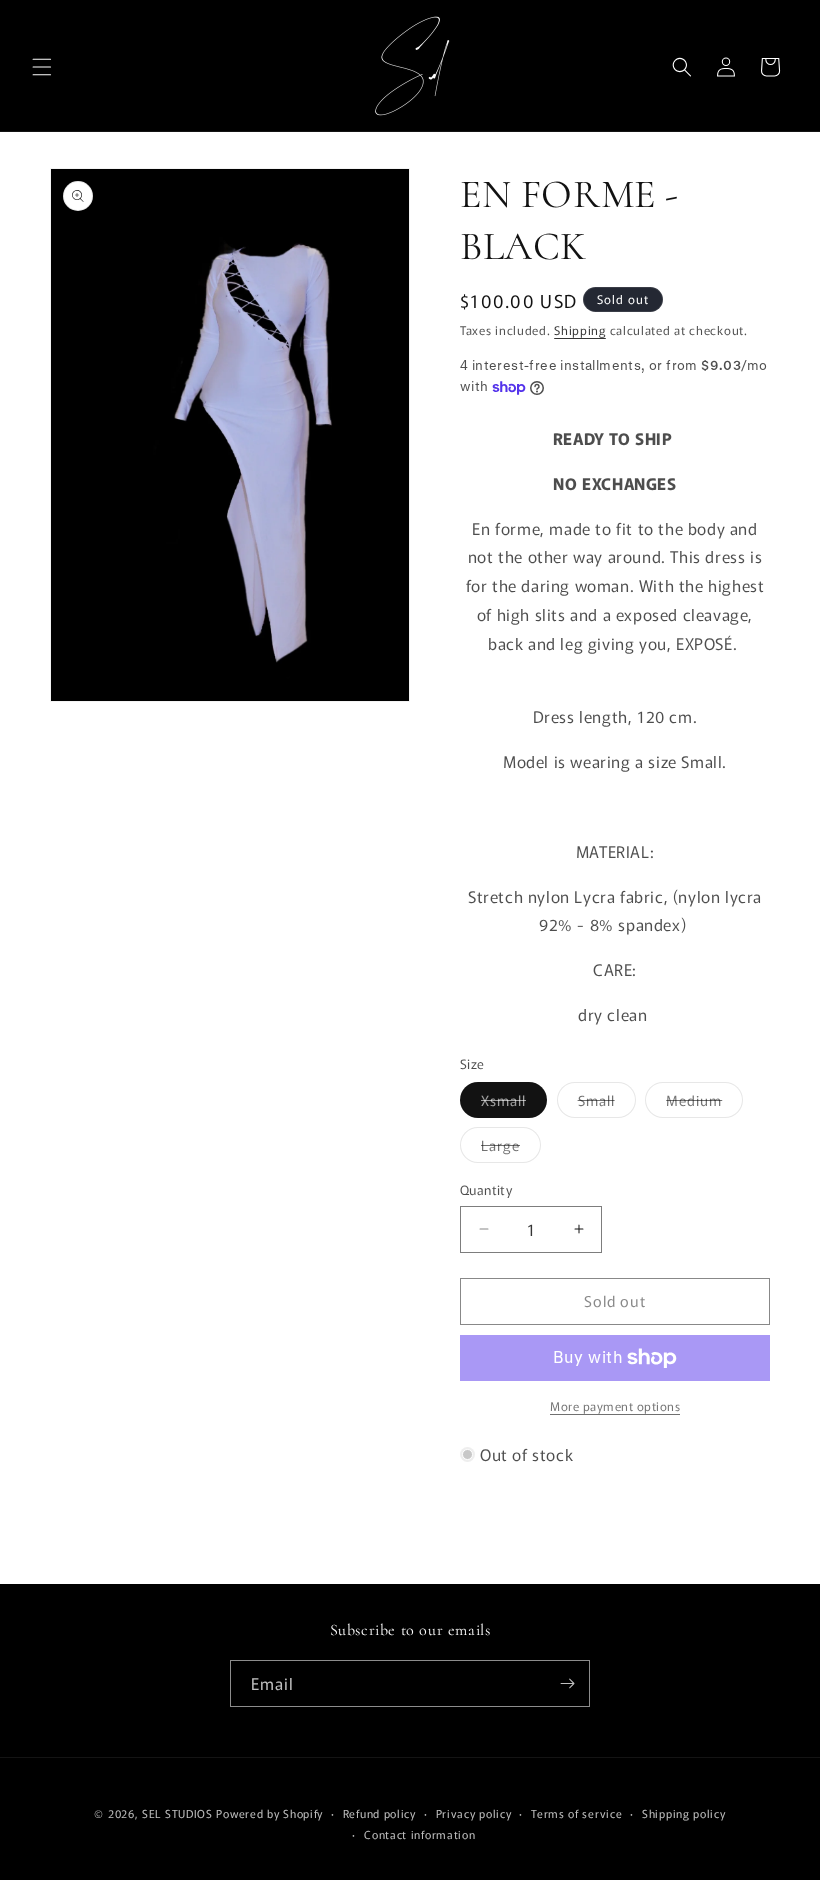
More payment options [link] (615, 1405)
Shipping (580, 329)
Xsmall (514, 1103)
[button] (42, 67)
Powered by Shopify (269, 1813)
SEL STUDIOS (177, 1813)
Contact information (419, 1834)
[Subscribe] (567, 1683)
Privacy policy (474, 1813)
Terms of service (576, 1813)
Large (511, 1148)
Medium (704, 1103)
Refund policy (379, 1813)
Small (607, 1103)
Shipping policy (684, 1813)
